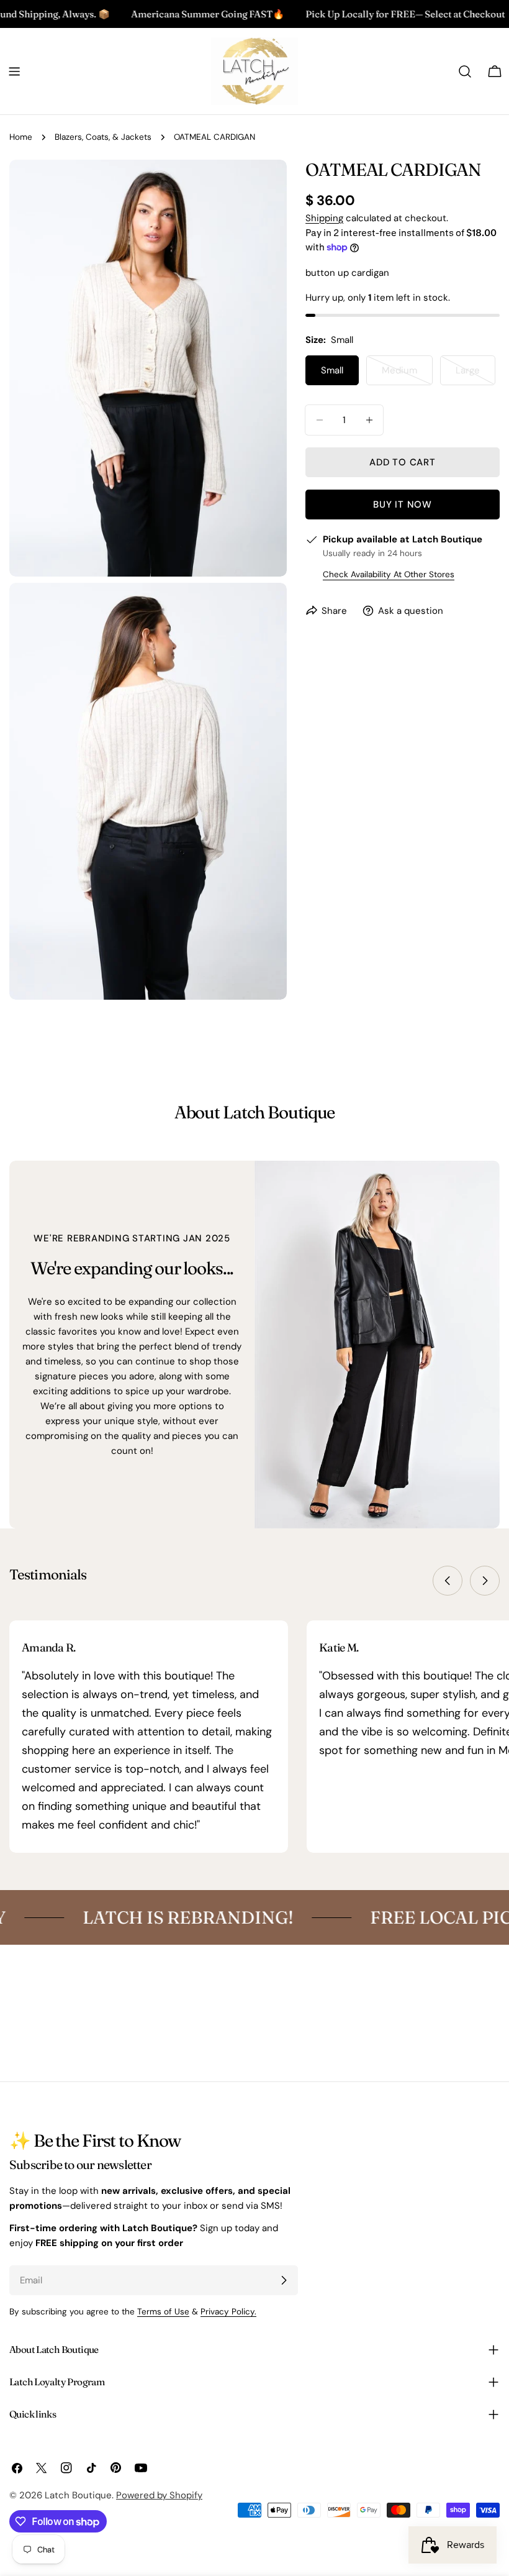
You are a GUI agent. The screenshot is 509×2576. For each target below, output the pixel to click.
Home (21, 137)
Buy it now (403, 505)
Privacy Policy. (228, 2312)
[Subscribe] (284, 2280)
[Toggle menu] (14, 71)
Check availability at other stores (389, 574)
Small (332, 370)
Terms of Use (163, 2312)
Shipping (324, 218)
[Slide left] (448, 1581)
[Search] (465, 71)
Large (475, 375)
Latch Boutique (78, 2495)
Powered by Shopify (159, 2495)
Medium (407, 375)
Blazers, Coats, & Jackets (103, 137)
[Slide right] (485, 1581)
